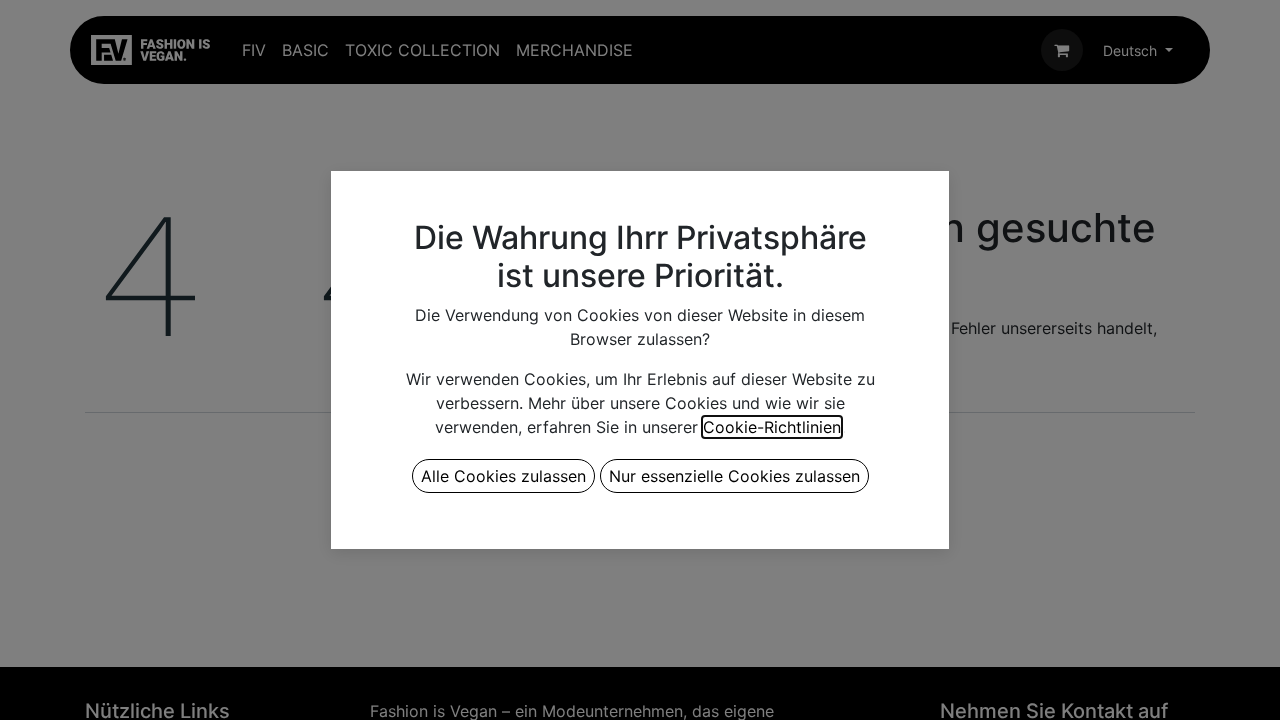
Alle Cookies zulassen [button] (503, 476)
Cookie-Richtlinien (772, 427)
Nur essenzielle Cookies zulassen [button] (734, 476)
